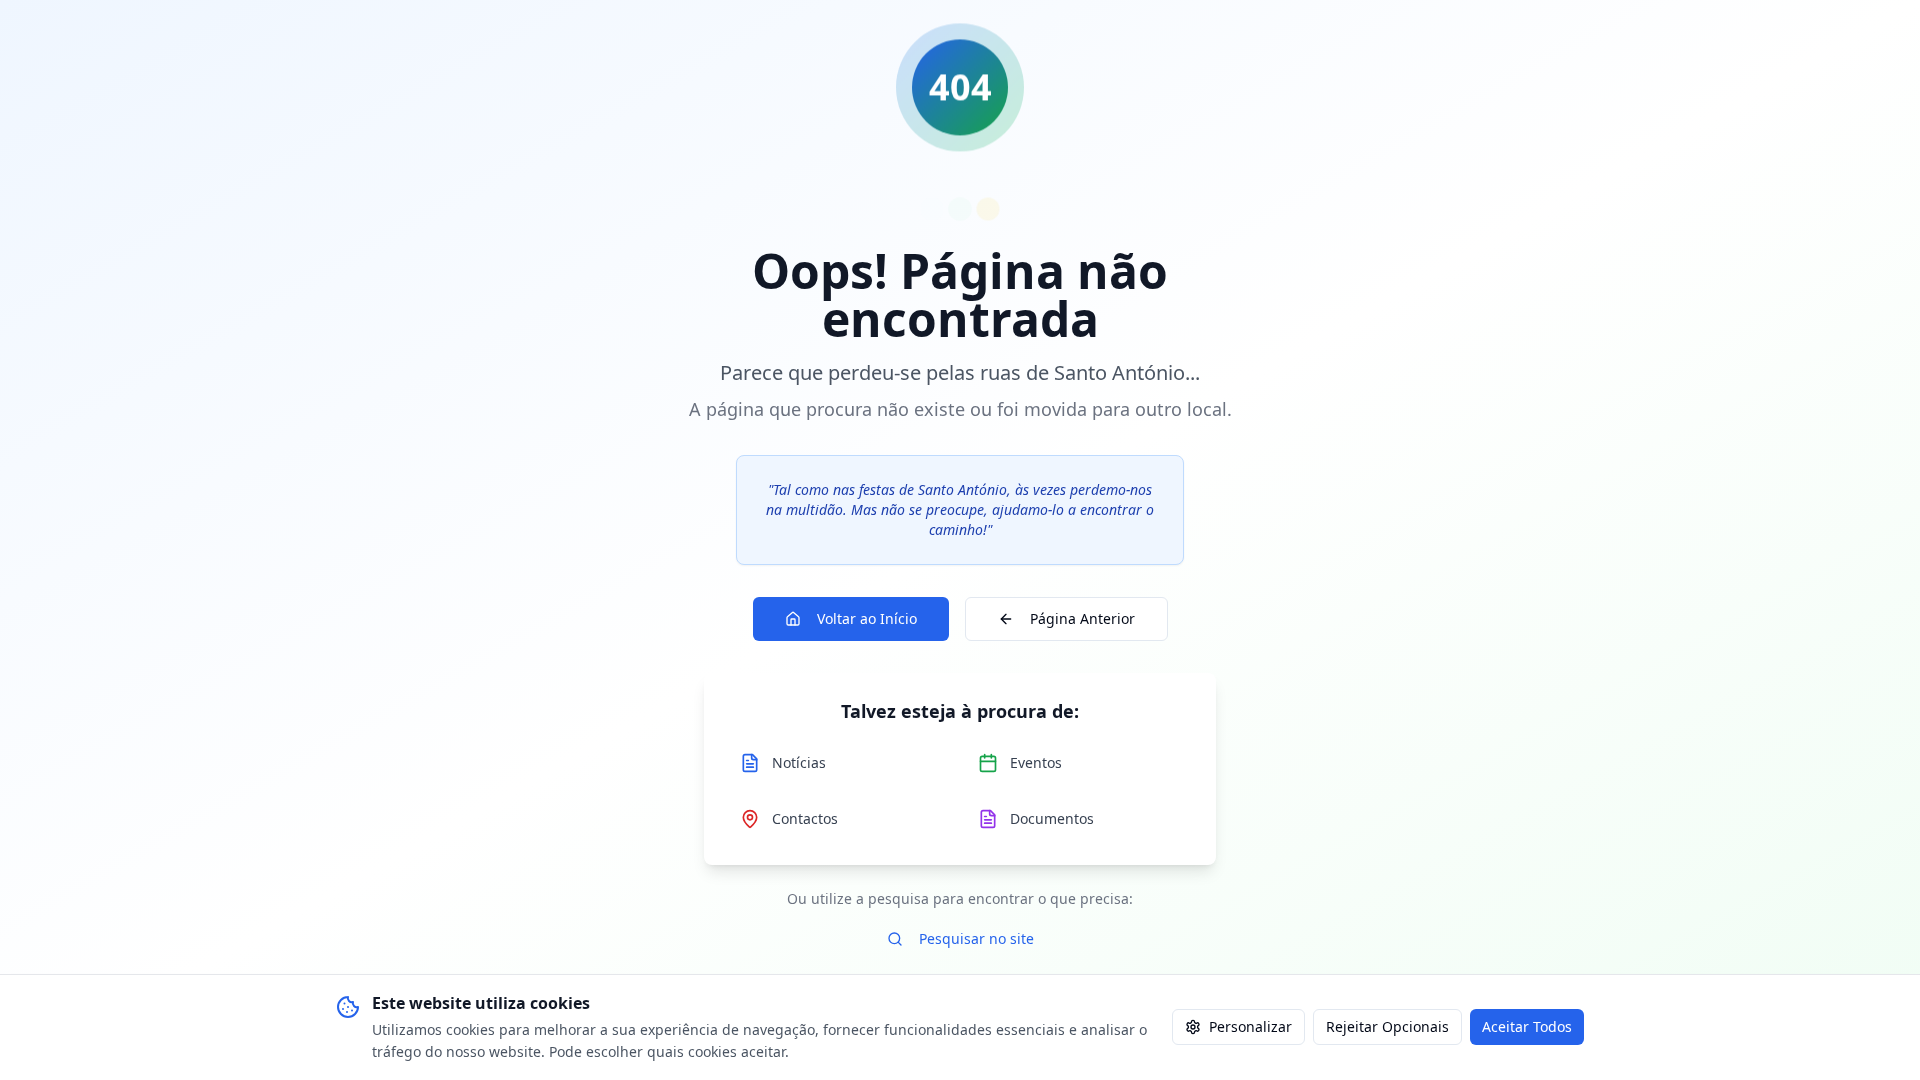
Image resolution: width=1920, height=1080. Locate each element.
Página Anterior (1082, 618)
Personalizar (1250, 1026)
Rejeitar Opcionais (1387, 1026)
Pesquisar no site (976, 938)
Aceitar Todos (1527, 1026)
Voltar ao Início (867, 618)
